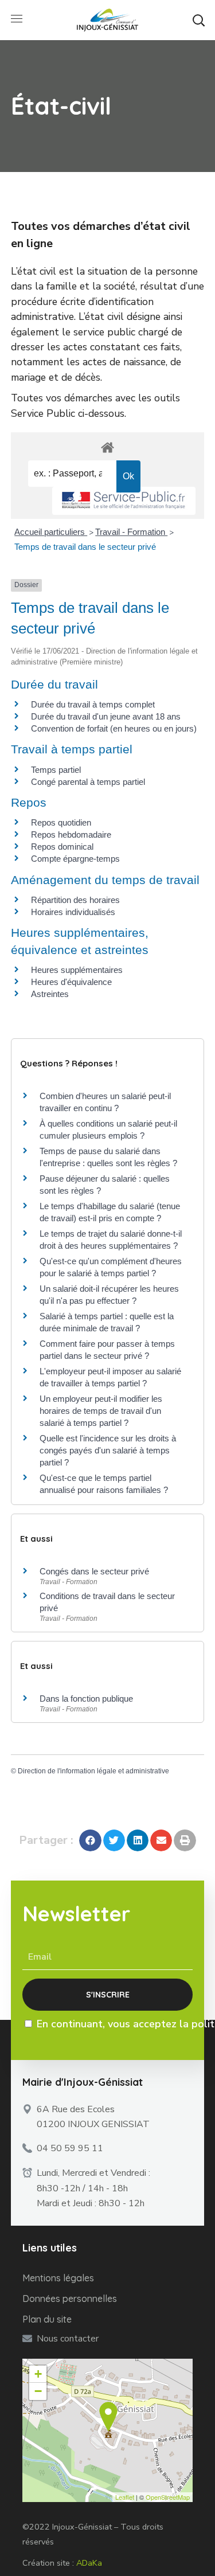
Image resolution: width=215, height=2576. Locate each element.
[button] (198, 20)
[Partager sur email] (161, 1840)
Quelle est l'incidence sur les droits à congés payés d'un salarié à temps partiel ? (108, 1450)
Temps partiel (56, 770)
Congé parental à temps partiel (88, 782)
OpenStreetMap (168, 2497)
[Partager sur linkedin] (138, 1840)
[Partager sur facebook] (90, 1840)
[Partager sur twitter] (114, 1840)
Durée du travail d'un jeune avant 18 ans (106, 716)
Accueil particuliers (51, 532)
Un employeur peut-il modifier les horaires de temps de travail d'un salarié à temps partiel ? (101, 1411)
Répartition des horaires (75, 900)
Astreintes (50, 994)
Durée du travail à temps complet (93, 704)
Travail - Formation (131, 532)
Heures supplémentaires (77, 970)
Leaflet (125, 2497)
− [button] (38, 2391)
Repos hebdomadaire (71, 834)
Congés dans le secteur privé (94, 1571)
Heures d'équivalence (71, 982)
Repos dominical (62, 847)
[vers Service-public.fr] (124, 501)
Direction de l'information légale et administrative (93, 1771)
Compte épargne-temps (75, 859)
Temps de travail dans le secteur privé (85, 547)
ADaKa (89, 2563)
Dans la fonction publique (86, 1699)
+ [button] (38, 2374)
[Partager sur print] (185, 1840)
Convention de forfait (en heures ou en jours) (114, 728)
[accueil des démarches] (108, 447)
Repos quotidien (61, 822)
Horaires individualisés (73, 912)
